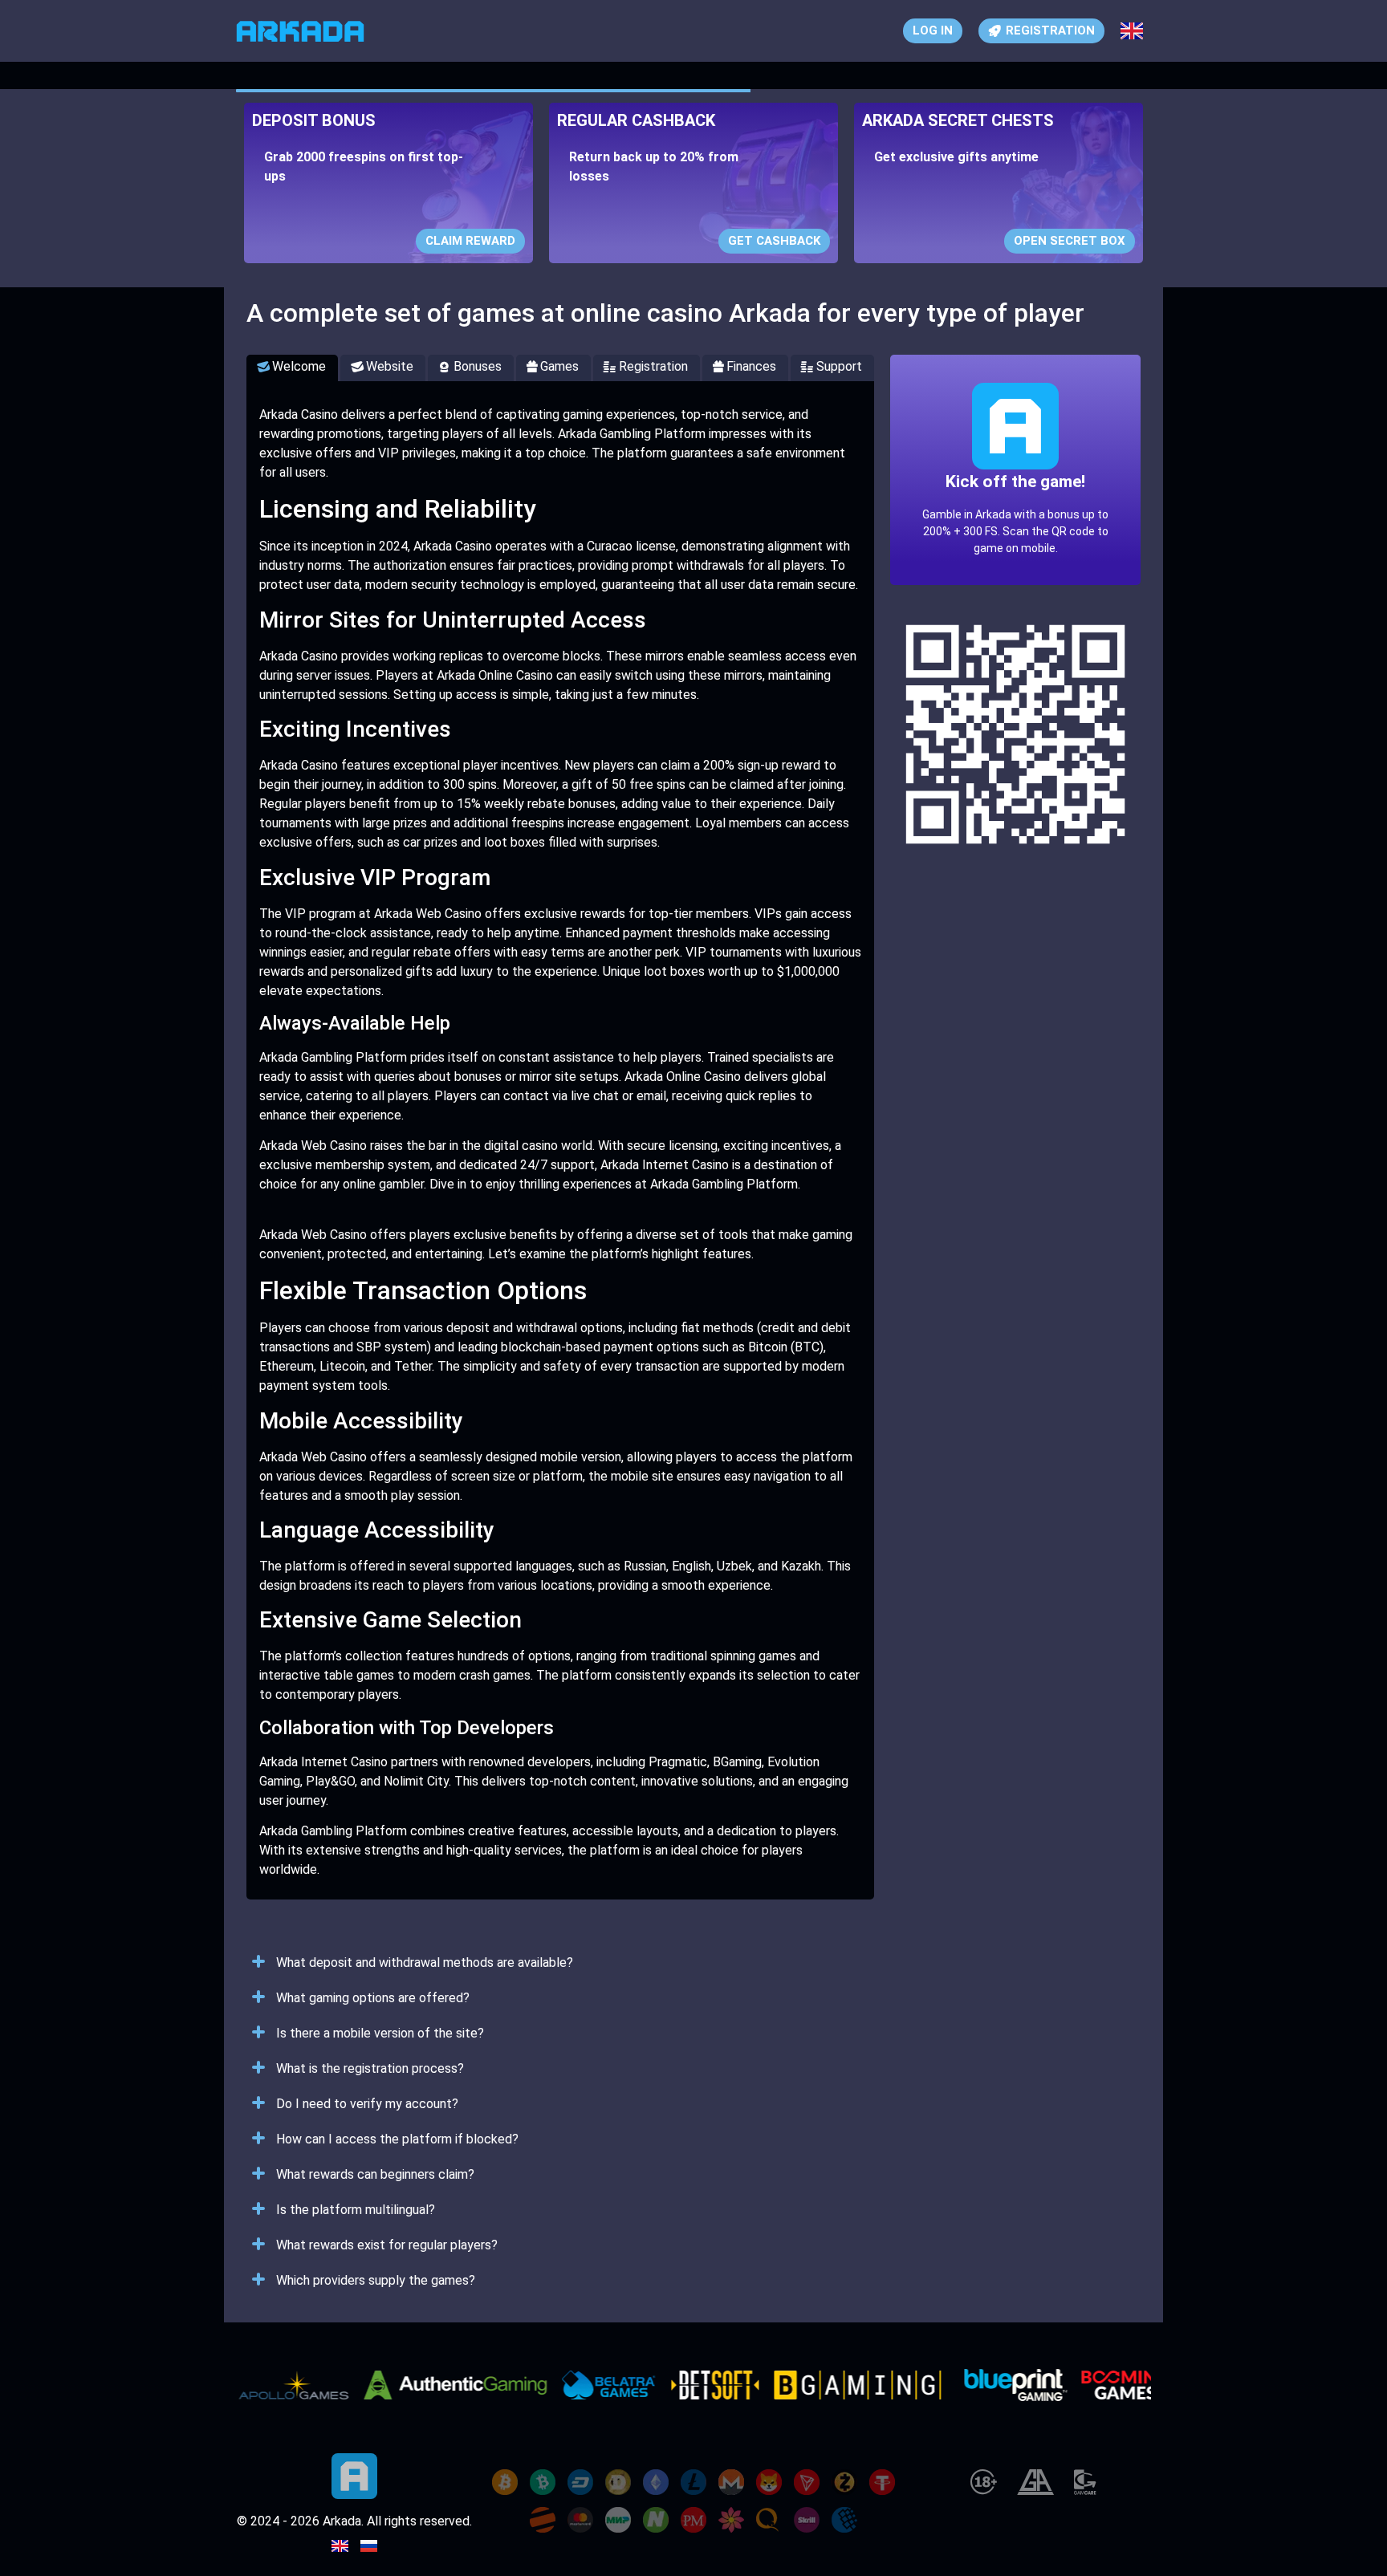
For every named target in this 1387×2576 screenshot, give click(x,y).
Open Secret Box (1070, 241)
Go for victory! (1015, 519)
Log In (933, 30)
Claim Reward (470, 241)
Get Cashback (774, 241)
